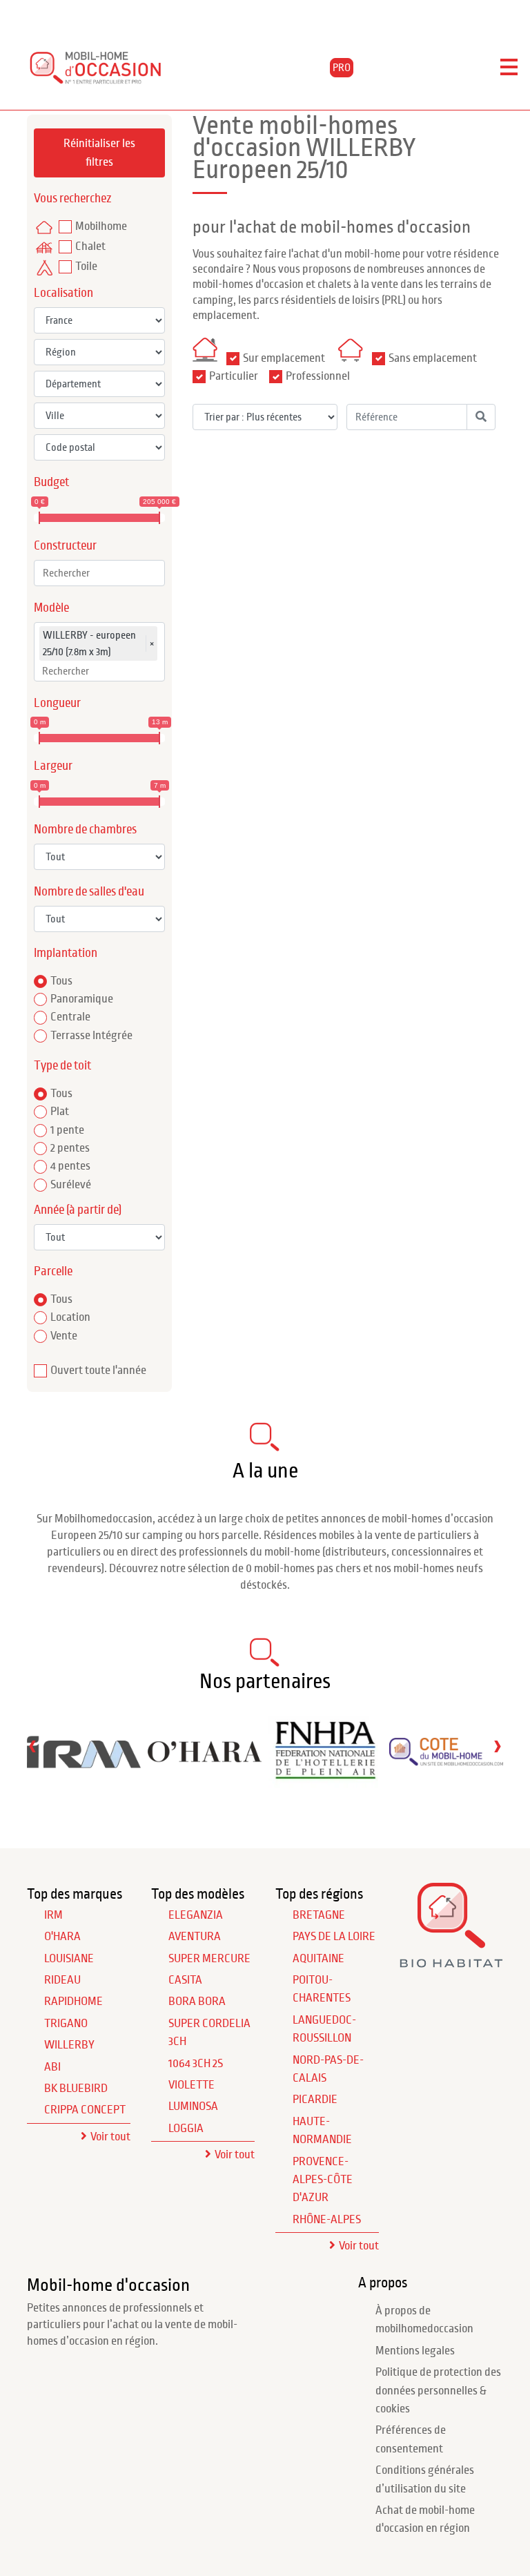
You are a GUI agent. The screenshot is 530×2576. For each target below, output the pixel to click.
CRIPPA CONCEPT (85, 2110)
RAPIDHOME (73, 2002)
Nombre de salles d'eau (89, 892)
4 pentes (70, 1166)
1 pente (67, 1130)
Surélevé (71, 1185)
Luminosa (193, 2107)
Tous (61, 981)
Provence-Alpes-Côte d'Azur (323, 2180)
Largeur (53, 766)
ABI (52, 2067)
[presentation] (32, 1746)
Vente (64, 1336)
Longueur (57, 703)
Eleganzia (196, 1915)
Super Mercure (209, 1959)
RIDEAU (62, 1980)
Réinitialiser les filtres (99, 153)
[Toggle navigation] (509, 68)
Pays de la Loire (334, 1937)
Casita (185, 1980)
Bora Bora (197, 2002)
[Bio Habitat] (451, 1963)
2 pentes (70, 1148)
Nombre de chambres (85, 830)
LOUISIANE (69, 1959)
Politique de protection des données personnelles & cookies (438, 2391)
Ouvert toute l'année (98, 1371)
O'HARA (62, 1937)
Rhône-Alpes (327, 2220)
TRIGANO (66, 2024)
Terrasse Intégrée (91, 1036)
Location (70, 1317)
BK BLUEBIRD (76, 2089)
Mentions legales (415, 2351)
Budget (51, 482)
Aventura (195, 1937)
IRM (53, 1915)
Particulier (234, 376)
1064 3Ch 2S (196, 2064)
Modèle (51, 608)
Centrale (70, 1017)
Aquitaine (318, 1959)
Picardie (315, 2100)
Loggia (186, 2129)
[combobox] (99, 573)
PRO (342, 68)
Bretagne (319, 1915)
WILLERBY (69, 2045)
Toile (86, 267)
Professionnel (318, 376)
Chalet (90, 246)
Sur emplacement (284, 358)
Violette (192, 2085)
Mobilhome (101, 226)
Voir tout (110, 2137)
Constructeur (65, 546)
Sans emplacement (433, 358)
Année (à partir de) (78, 1210)
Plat (60, 1112)
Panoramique (82, 999)
